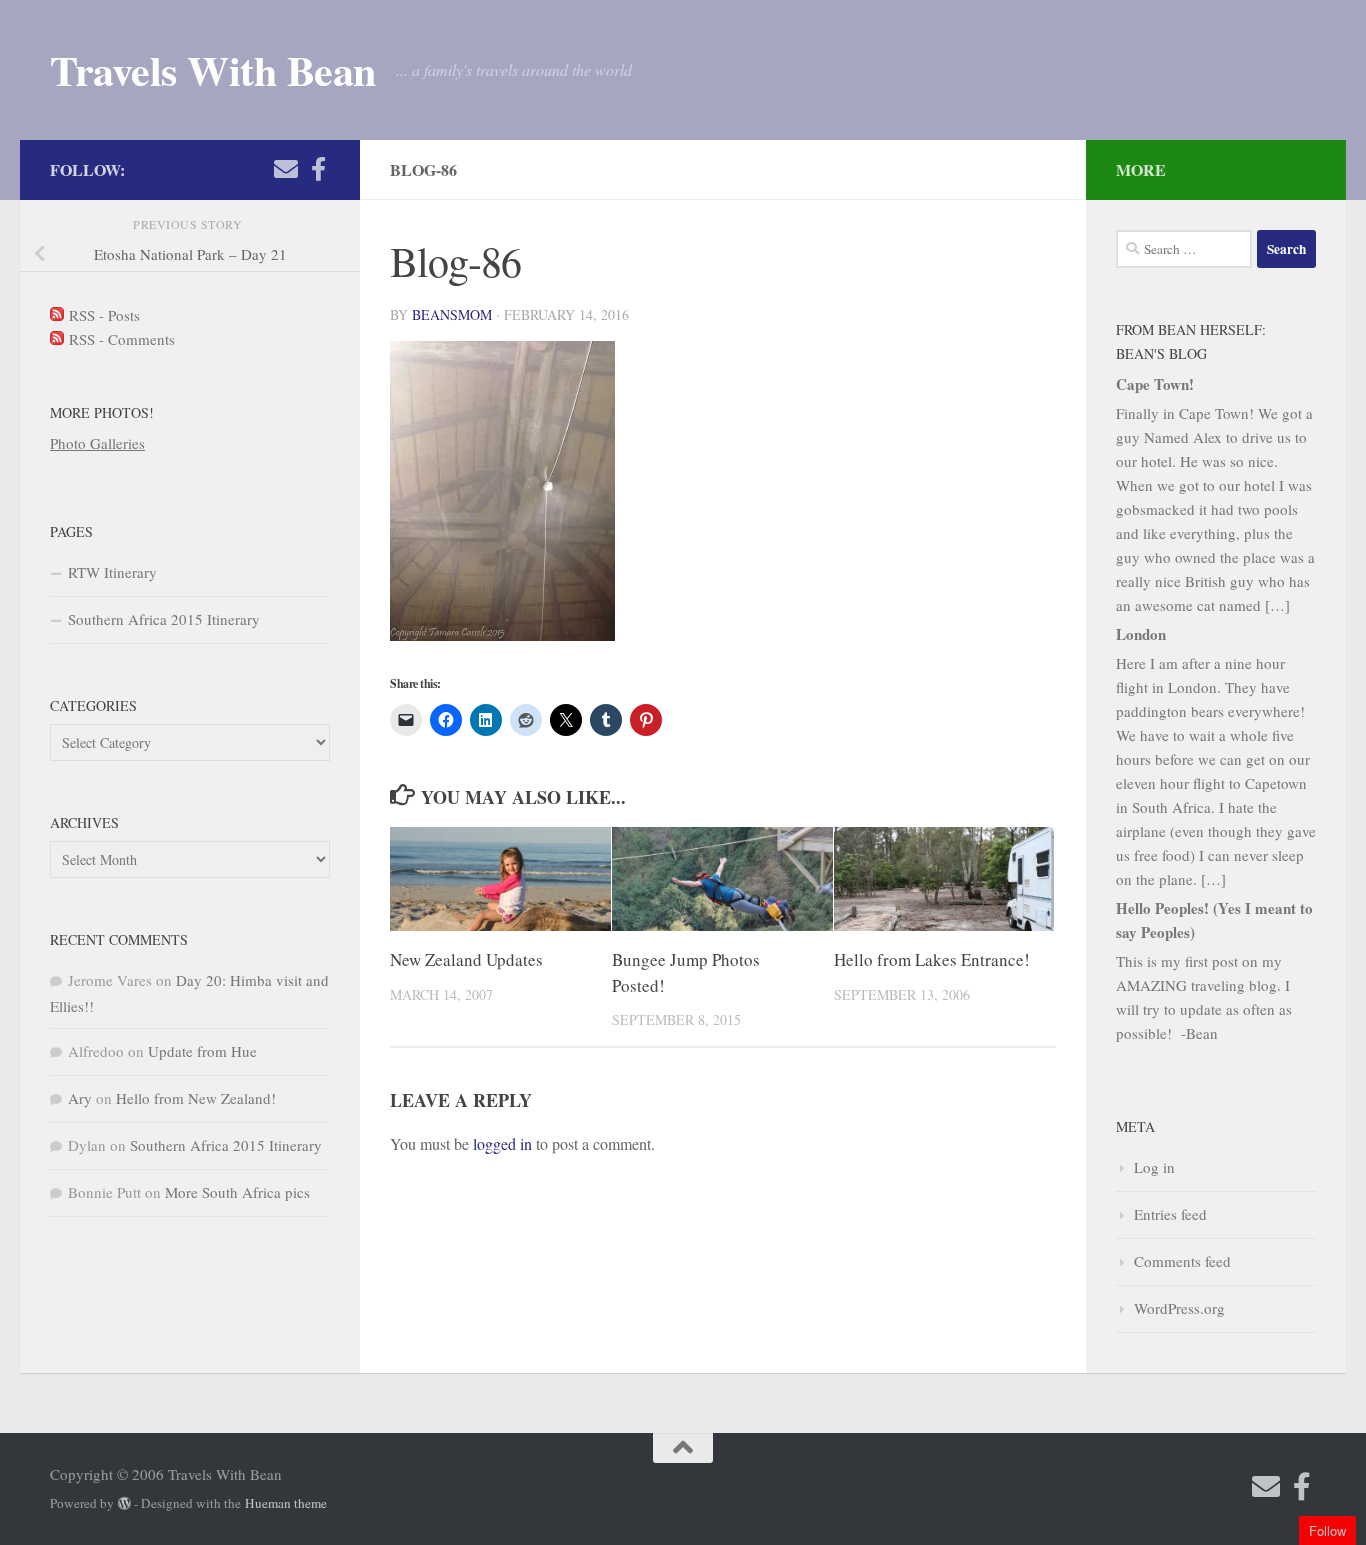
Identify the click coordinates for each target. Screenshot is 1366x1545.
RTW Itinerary (112, 572)
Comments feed (1182, 1261)
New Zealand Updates (466, 959)
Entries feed (1170, 1214)
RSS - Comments (119, 339)
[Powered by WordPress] (124, 1503)
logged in (502, 1143)
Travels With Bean (213, 70)
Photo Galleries (97, 443)
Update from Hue (202, 1051)
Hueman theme (286, 1503)
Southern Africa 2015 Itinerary (164, 619)
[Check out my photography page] (318, 169)
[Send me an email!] (286, 169)
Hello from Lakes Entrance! (932, 959)
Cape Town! (1155, 384)
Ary (80, 1098)
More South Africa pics (237, 1192)
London (1141, 634)
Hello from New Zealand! (196, 1098)
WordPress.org (1179, 1308)
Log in (1154, 1167)
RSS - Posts (102, 315)
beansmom (452, 314)
